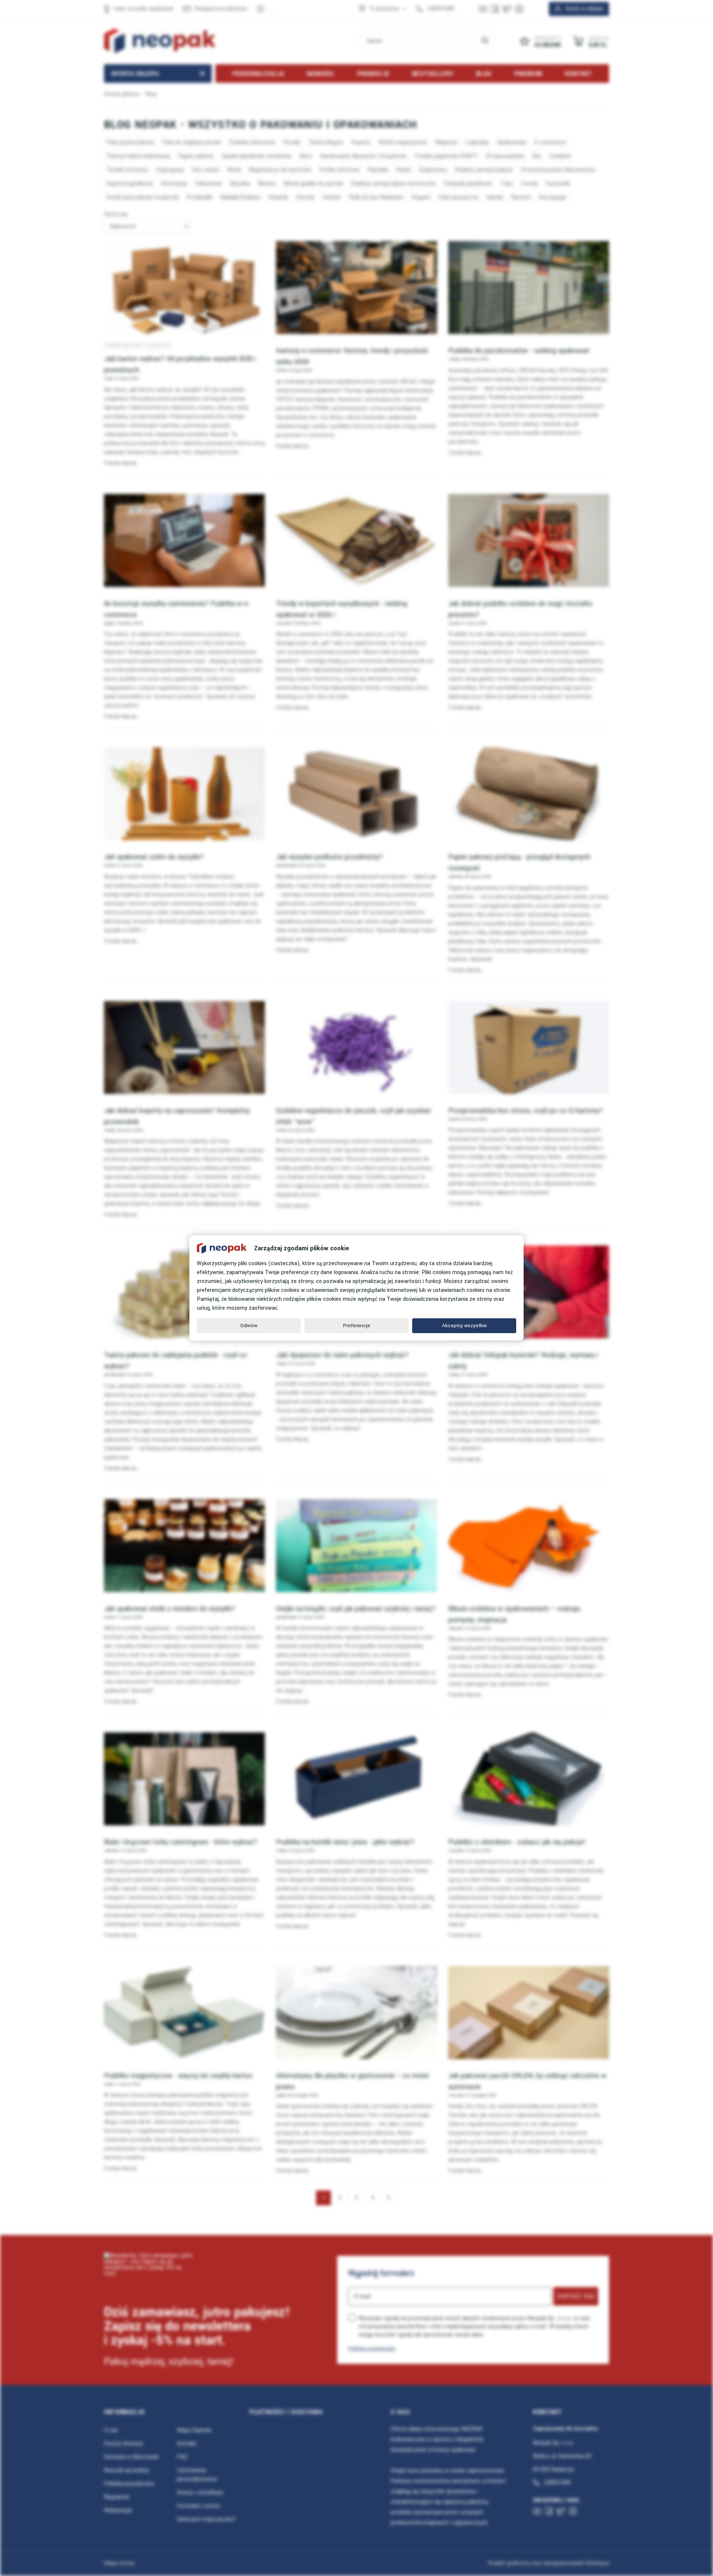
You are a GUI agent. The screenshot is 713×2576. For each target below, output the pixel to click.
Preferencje (357, 1326)
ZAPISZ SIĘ (576, 2296)
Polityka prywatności (372, 2348)
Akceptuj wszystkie (464, 1326)
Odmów (249, 1326)
